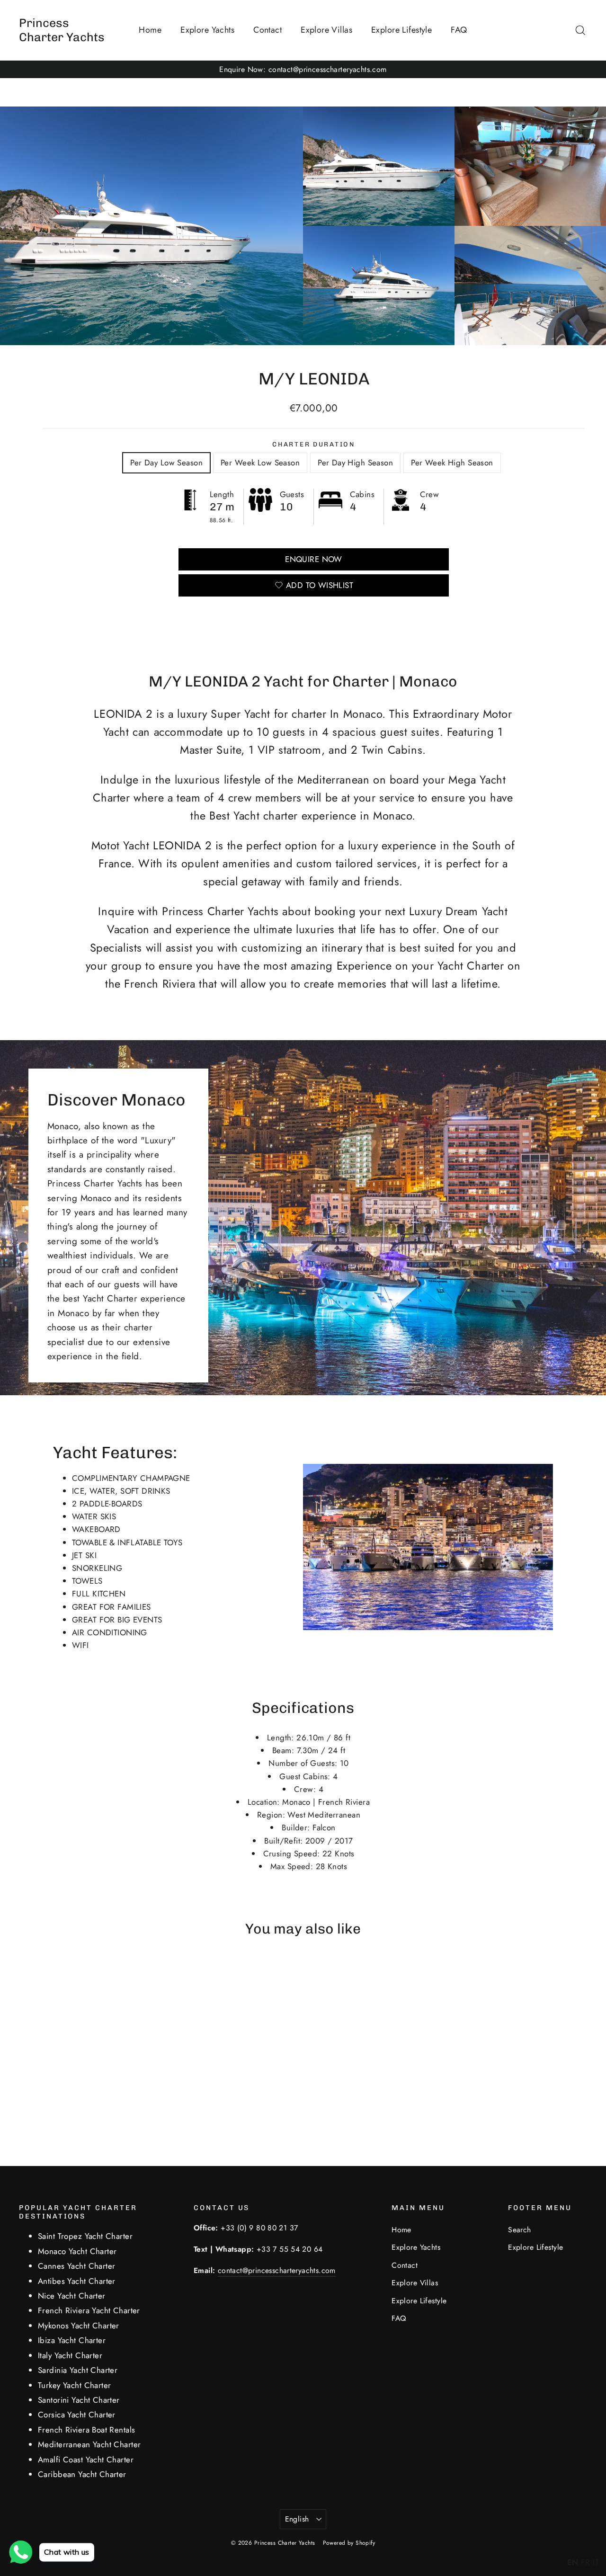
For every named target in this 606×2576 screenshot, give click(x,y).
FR (586, 2562)
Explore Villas (326, 30)
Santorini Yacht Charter (79, 2400)
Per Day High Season (355, 463)
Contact (267, 30)
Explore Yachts (207, 30)
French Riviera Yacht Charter (89, 2310)
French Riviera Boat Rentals (86, 2430)
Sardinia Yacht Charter (78, 2370)
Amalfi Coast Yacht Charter (86, 2460)
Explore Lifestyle (401, 30)
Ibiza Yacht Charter (72, 2340)
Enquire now (314, 559)
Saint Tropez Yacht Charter (85, 2236)
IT (596, 2562)
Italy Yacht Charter (70, 2355)
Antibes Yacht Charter (77, 2281)
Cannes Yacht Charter (77, 2266)
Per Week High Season (452, 463)
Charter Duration (314, 444)
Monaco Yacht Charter (77, 2251)
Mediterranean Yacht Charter (89, 2444)
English (297, 2519)
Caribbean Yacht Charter (82, 2474)
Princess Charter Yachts (62, 30)
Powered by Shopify (349, 2543)
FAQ (459, 30)
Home (150, 30)
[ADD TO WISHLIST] (88, 1975)
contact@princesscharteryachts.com (277, 2270)
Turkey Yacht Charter (75, 2385)
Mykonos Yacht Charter (79, 2326)
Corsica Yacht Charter (77, 2415)
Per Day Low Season (166, 463)
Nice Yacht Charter (72, 2296)
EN (573, 2562)
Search (520, 2230)
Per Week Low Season (260, 463)
